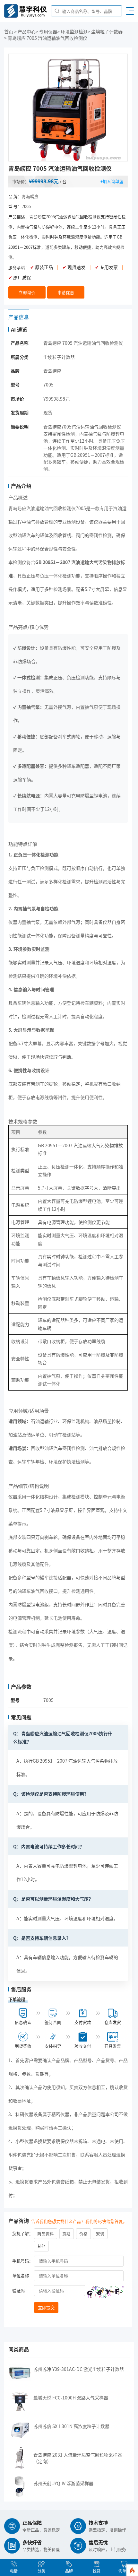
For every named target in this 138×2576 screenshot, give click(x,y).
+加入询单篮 (112, 181)
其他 (41, 2246)
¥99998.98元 (44, 181)
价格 (83, 2234)
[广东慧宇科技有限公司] (26, 16)
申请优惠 (66, 292)
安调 (100, 2234)
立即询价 (27, 292)
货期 (66, 2234)
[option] (68, 108)
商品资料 (46, 2234)
